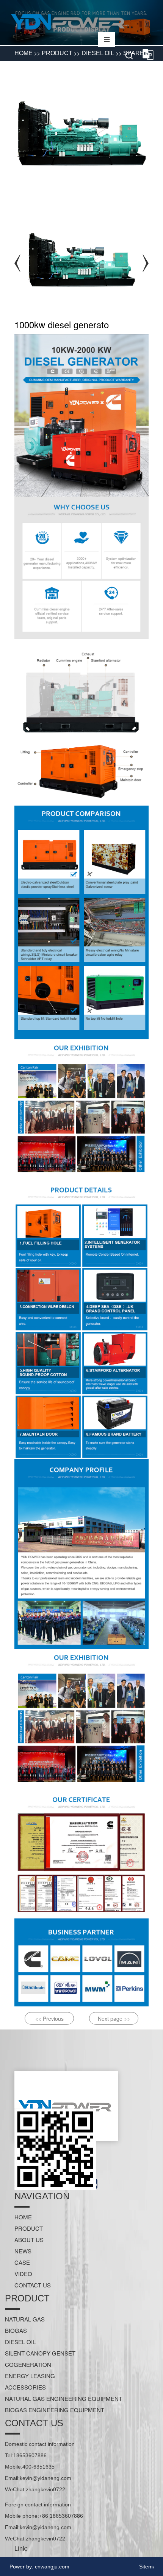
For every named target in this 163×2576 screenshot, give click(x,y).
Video (23, 2274)
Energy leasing (30, 2376)
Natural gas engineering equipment (63, 2398)
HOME (23, 2217)
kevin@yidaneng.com (45, 2478)
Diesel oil (20, 2342)
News (23, 2251)
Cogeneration (28, 2364)
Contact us (33, 2285)
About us (29, 2240)
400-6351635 (38, 2467)
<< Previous (49, 2019)
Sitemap (149, 2567)
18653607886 (30, 2455)
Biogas (16, 2330)
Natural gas (25, 2319)
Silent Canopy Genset (40, 2353)
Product (29, 2228)
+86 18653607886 (61, 2516)
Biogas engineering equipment (55, 2410)
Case (22, 2262)
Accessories (25, 2387)
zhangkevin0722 (45, 2489)
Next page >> (114, 2019)
